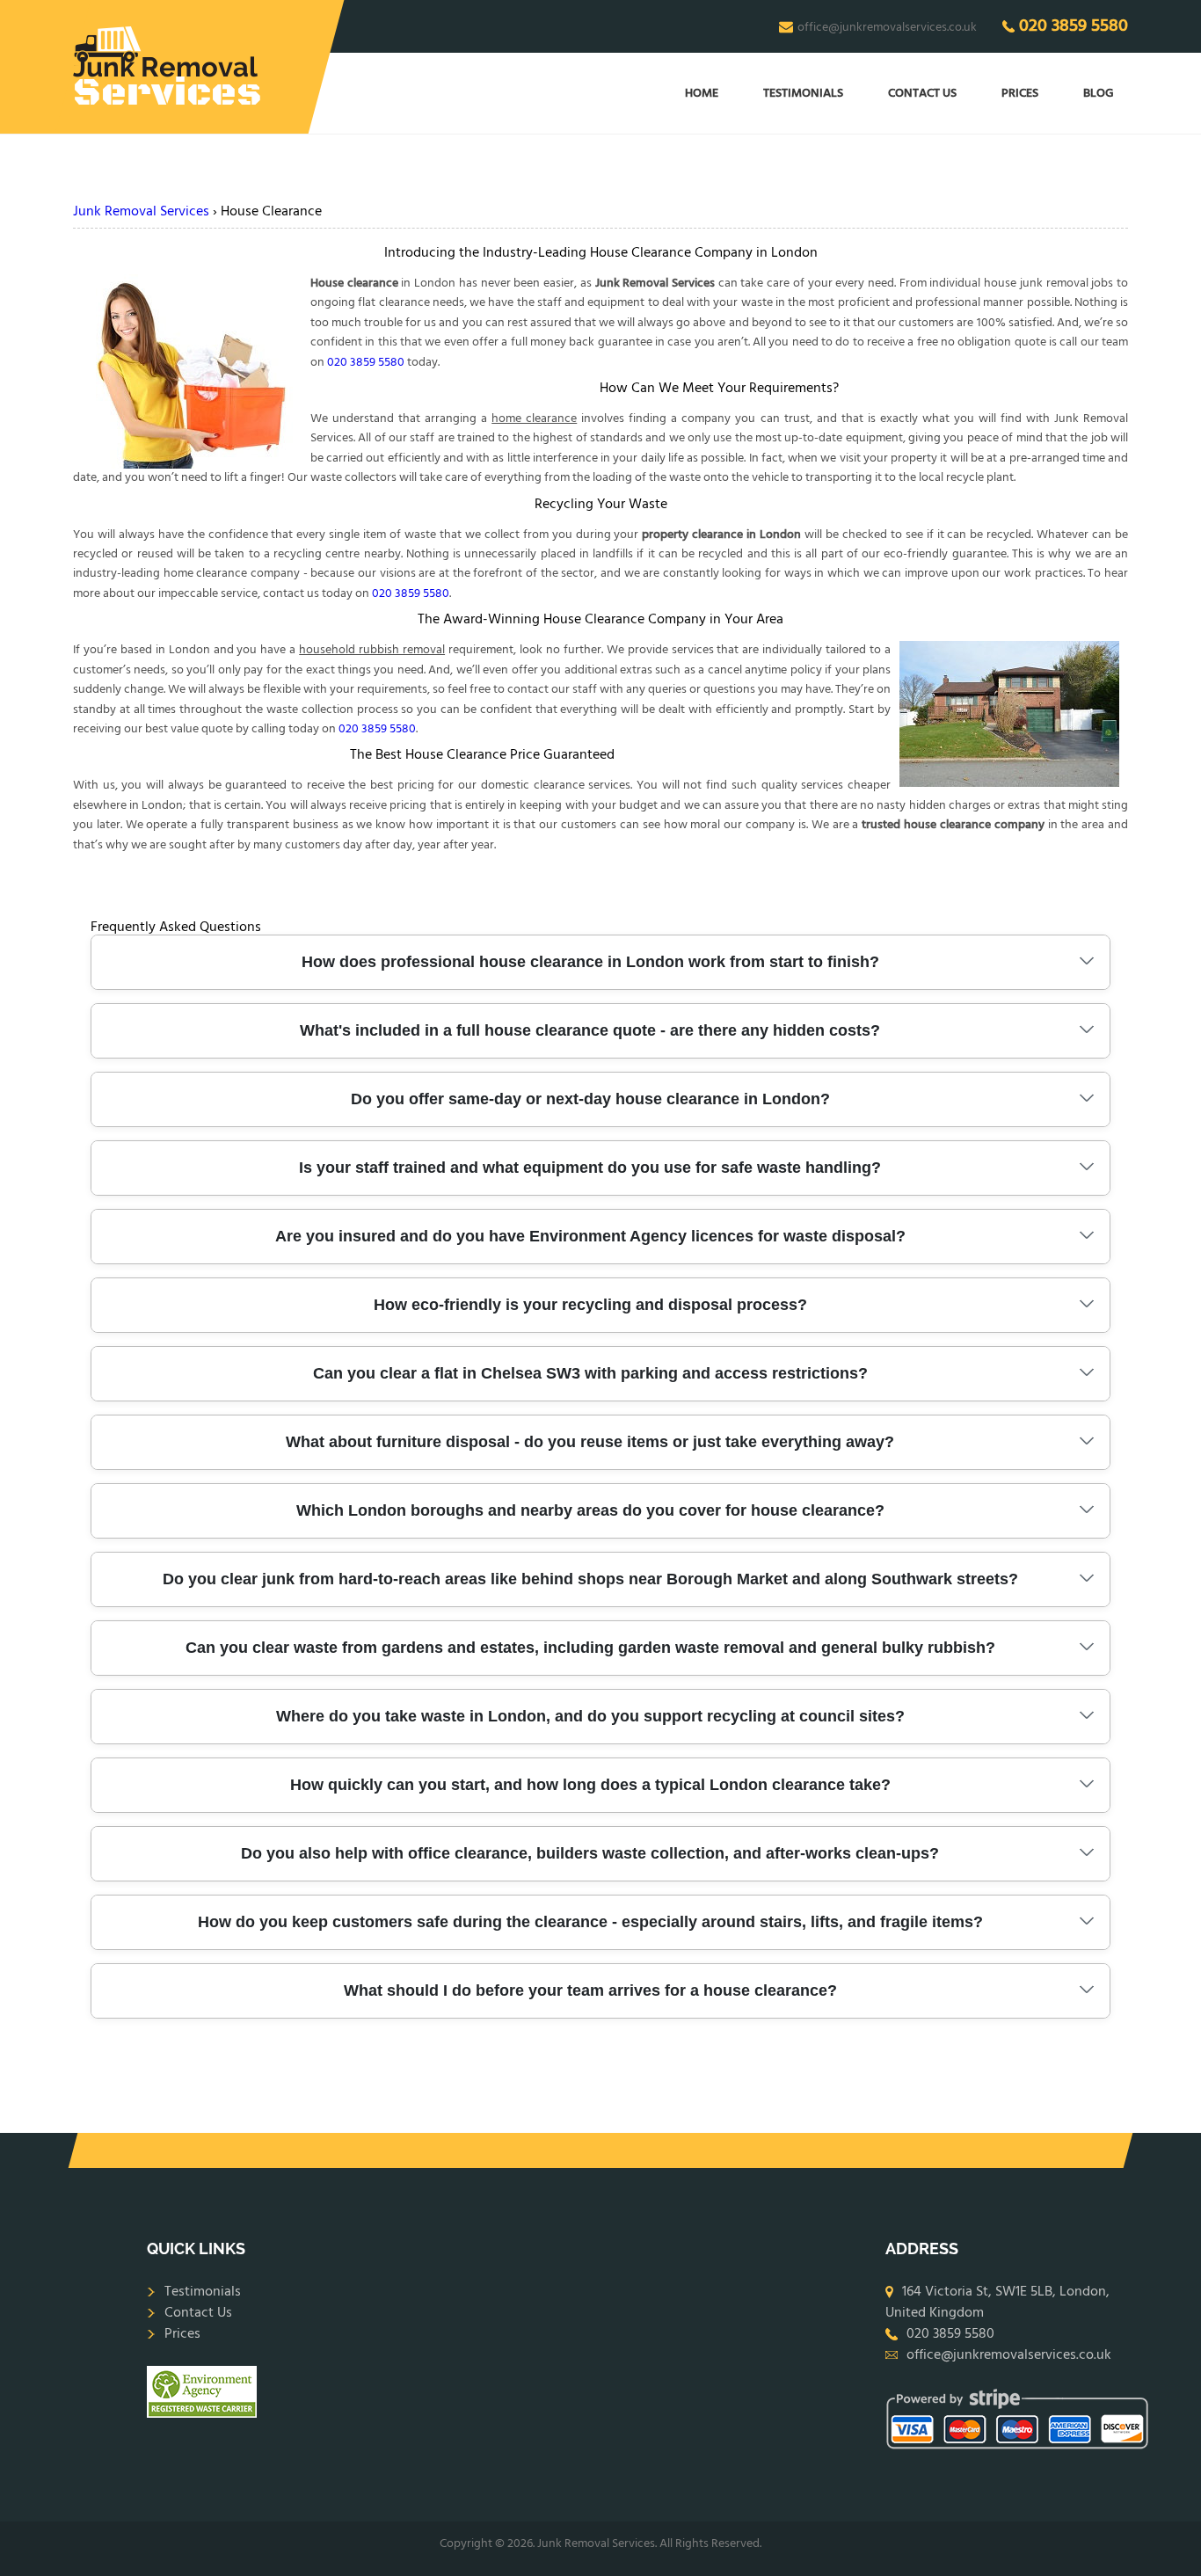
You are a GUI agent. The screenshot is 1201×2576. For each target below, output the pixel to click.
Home (702, 94)
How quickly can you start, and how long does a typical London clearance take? (590, 1785)
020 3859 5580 (1074, 26)
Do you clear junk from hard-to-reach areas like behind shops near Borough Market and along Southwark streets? (590, 1579)
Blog (1099, 94)
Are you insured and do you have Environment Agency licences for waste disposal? (590, 1236)
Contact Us (922, 94)
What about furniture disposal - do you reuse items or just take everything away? (590, 1442)
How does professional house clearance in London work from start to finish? (590, 962)
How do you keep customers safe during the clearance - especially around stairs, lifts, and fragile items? (590, 1922)
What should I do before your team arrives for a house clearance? (590, 1990)
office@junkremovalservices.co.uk (887, 27)
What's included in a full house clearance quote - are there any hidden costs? (590, 1030)
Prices (1020, 94)
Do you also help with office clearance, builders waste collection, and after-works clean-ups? (590, 1853)
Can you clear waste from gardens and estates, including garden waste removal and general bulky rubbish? (590, 1648)
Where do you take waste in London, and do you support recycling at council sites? (590, 1716)
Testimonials (803, 94)
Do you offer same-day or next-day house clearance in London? (590, 1099)
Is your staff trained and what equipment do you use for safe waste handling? (590, 1168)
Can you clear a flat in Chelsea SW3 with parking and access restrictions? (590, 1373)
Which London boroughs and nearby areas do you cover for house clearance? (590, 1510)
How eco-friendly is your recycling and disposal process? (590, 1305)
